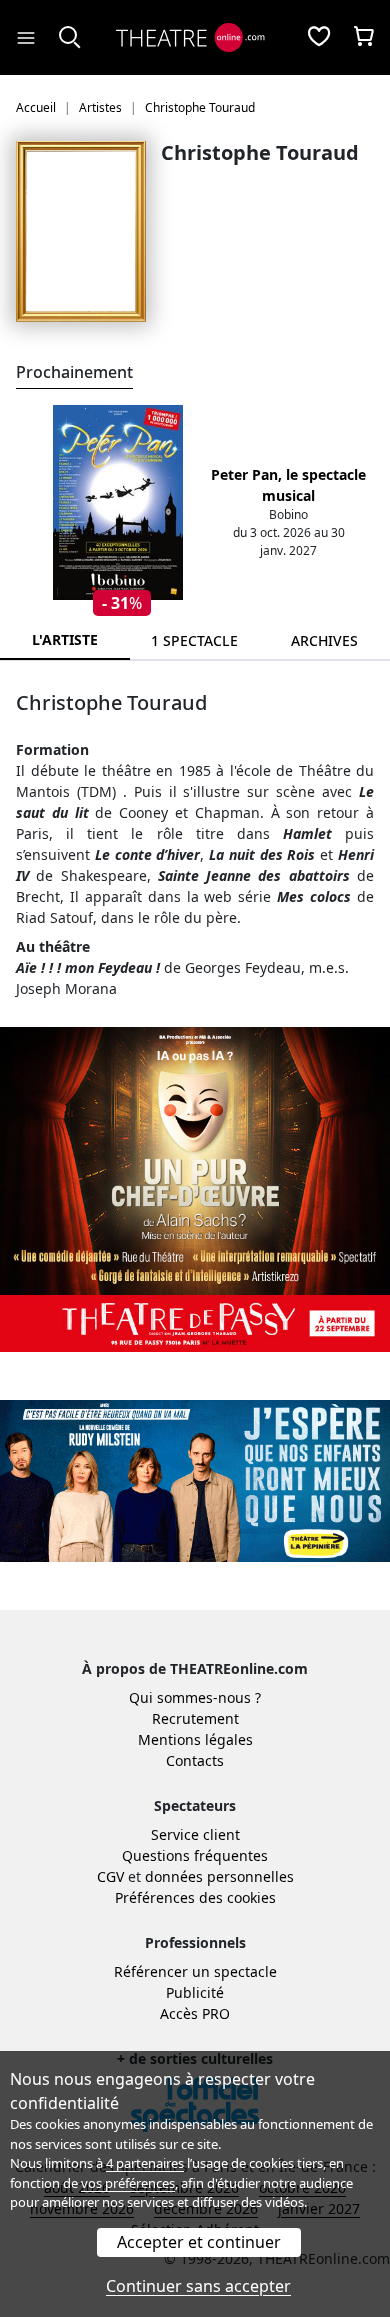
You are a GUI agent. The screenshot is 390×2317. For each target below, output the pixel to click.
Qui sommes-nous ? (195, 1697)
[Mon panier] (364, 38)
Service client (195, 1834)
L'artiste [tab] (65, 639)
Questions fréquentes (195, 1855)
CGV (110, 1876)
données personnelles (219, 1876)
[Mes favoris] (319, 38)
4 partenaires (145, 2163)
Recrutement (195, 1718)
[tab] (195, 640)
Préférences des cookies (195, 1897)
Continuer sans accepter (198, 2286)
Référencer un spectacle (195, 1971)
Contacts (195, 1760)
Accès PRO (195, 2013)
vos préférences (128, 2183)
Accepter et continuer (199, 2242)
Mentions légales (195, 1739)
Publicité (195, 1992)
